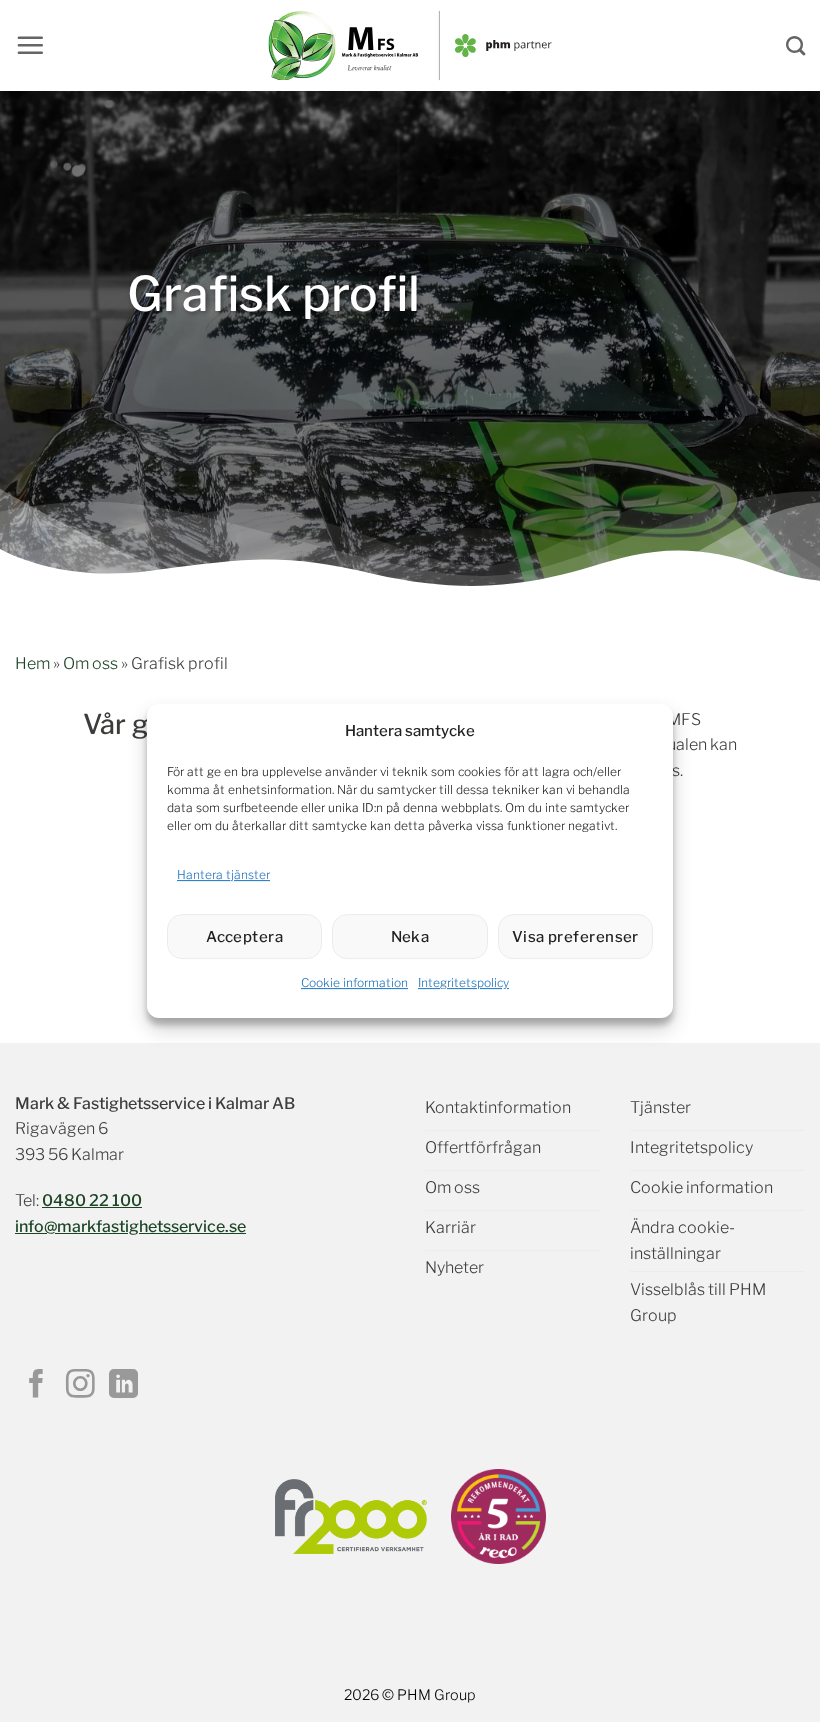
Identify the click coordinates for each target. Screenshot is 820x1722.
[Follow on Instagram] (80, 1386)
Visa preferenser (575, 937)
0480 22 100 (92, 1200)
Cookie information (354, 982)
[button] (30, 45)
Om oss (90, 663)
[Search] (795, 45)
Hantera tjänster (223, 874)
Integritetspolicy (463, 982)
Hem (32, 663)
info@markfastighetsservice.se (130, 1226)
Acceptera (244, 937)
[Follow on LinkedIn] (123, 1386)
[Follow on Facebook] (36, 1386)
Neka (410, 937)
